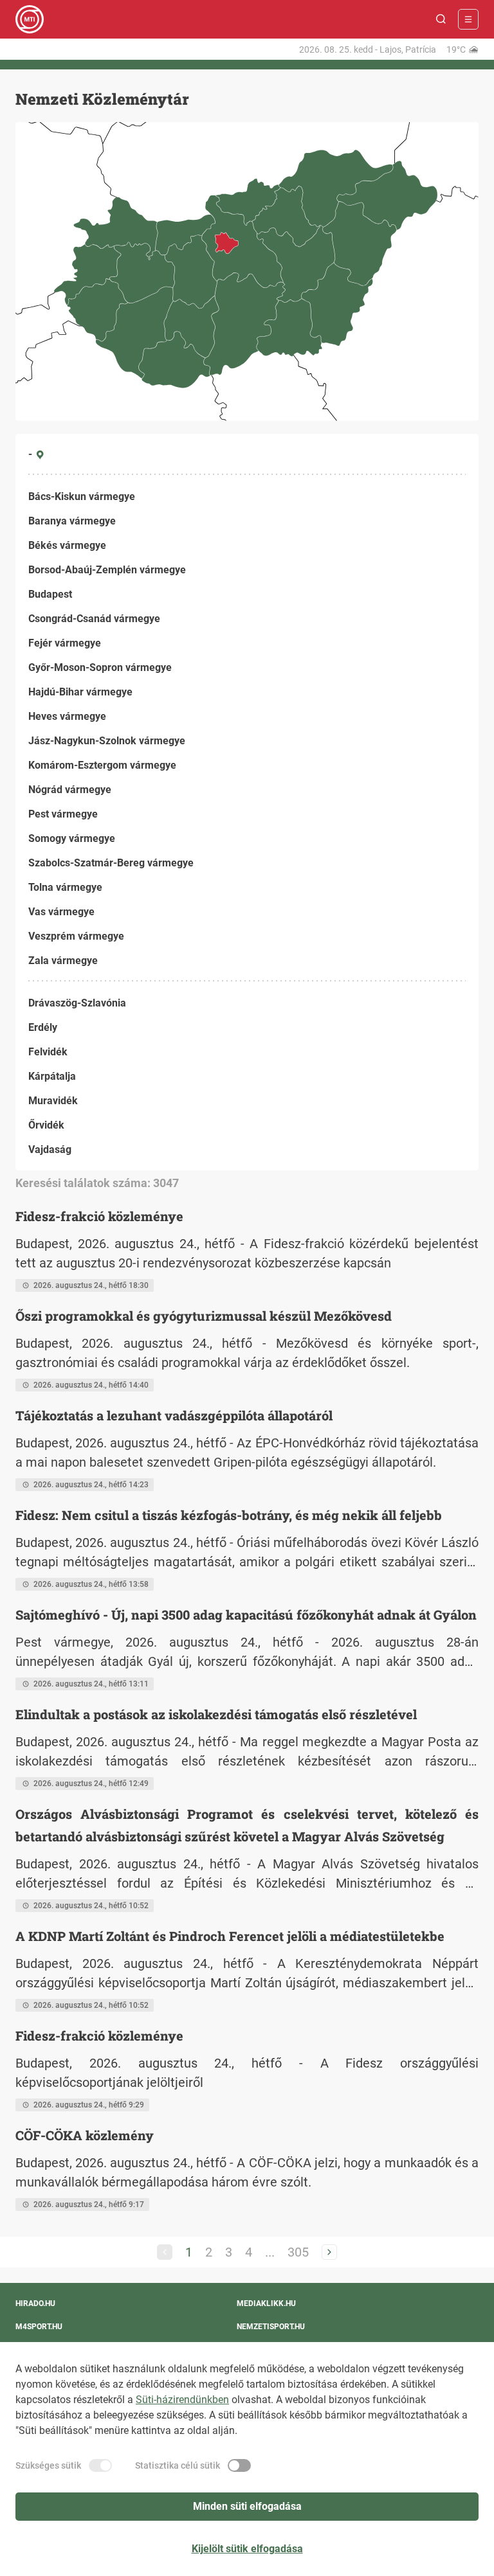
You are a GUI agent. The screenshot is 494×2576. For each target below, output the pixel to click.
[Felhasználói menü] (468, 19)
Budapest (50, 594)
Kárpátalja (52, 1076)
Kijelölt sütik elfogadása (247, 2549)
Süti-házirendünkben (182, 2400)
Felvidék (48, 1052)
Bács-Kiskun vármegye (82, 496)
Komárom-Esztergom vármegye (102, 765)
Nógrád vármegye (70, 790)
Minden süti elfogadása (247, 2506)
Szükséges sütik (48, 2465)
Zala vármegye (63, 961)
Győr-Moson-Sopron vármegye (100, 667)
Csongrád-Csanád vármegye (94, 619)
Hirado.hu (35, 2303)
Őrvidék (46, 1125)
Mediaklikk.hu (266, 2303)
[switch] (100, 2465)
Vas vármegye (61, 912)
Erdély (43, 1027)
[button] (441, 19)
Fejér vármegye (65, 643)
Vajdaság (50, 1149)
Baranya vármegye (72, 521)
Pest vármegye (63, 814)
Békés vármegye (67, 545)
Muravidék (53, 1101)
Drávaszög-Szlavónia (77, 1003)
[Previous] (165, 2252)
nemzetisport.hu (271, 2327)
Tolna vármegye (65, 887)
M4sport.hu (39, 2327)
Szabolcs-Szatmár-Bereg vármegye (111, 863)
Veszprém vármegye (76, 936)
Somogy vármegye (72, 838)
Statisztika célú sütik (178, 2465)
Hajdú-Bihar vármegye (80, 692)
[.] (30, 19)
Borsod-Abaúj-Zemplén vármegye (107, 570)
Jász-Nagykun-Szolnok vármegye (107, 741)
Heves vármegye (67, 716)
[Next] (329, 2252)
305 (298, 2252)
